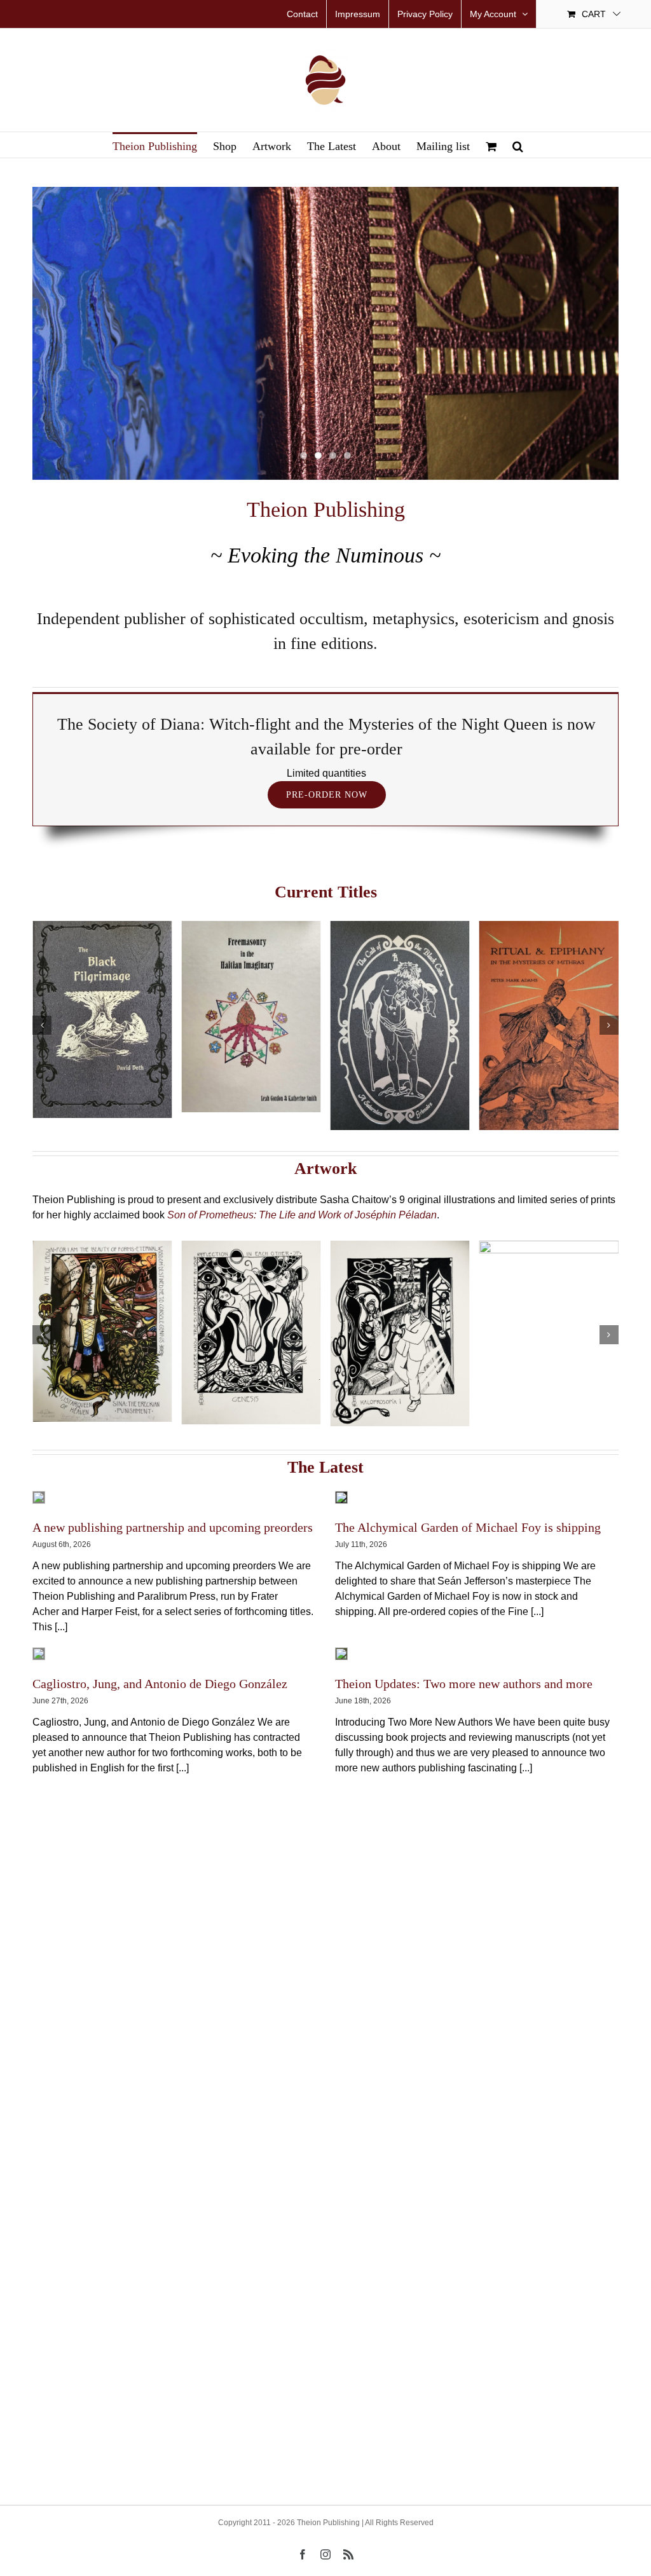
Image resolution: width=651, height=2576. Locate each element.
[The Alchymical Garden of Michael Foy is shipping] (341, 1497)
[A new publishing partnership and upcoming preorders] (39, 1497)
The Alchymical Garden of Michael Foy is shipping (468, 1527)
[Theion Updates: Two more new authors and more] (341, 1654)
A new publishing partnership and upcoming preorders (173, 1527)
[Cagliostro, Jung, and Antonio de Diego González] (39, 1654)
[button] (518, 145)
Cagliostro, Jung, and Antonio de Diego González (160, 1684)
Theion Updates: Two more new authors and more (464, 1684)
